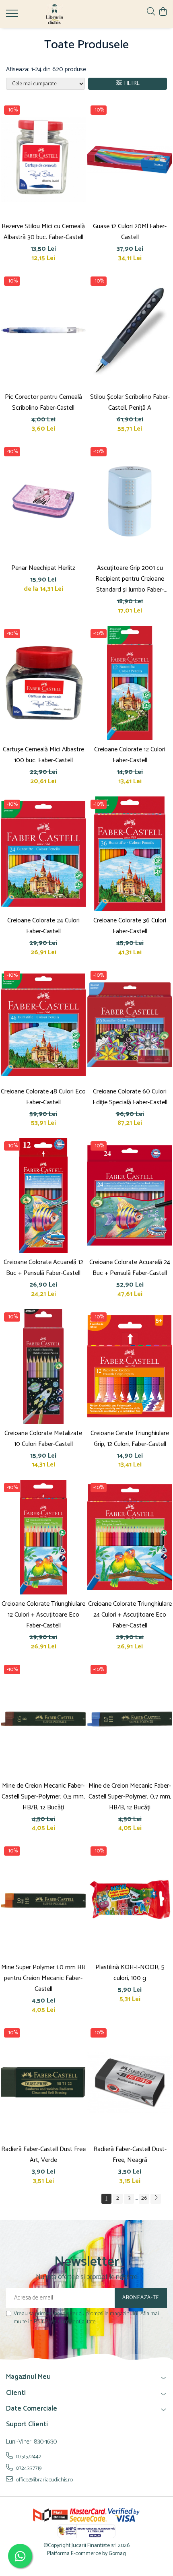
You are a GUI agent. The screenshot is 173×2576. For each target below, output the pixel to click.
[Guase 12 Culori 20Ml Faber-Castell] (130, 160)
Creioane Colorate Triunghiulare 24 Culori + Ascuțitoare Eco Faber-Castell (130, 1615)
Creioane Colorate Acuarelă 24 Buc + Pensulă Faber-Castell (130, 1268)
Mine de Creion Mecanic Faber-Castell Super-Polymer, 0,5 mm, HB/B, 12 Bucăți (43, 1797)
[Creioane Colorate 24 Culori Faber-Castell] (43, 854)
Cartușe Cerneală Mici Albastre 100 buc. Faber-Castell (43, 755)
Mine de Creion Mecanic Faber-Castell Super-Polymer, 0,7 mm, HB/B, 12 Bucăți (130, 1797)
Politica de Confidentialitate (65, 2322)
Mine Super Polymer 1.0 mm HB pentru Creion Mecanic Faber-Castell (43, 1978)
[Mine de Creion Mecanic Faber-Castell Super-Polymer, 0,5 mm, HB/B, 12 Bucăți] (43, 1719)
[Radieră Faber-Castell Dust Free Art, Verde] (43, 2082)
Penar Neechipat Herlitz (43, 568)
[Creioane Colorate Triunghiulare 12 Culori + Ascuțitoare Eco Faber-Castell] (43, 1537)
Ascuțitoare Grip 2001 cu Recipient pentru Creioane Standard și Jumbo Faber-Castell (130, 579)
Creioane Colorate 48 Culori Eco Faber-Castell (43, 1097)
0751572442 (28, 2456)
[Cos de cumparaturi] (163, 12)
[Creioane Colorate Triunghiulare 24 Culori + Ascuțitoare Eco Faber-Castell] (130, 1537)
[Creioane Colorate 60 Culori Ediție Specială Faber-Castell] (130, 1025)
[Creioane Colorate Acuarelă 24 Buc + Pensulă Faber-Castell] (130, 1195)
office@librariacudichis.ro (44, 2480)
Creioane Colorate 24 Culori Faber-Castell (43, 926)
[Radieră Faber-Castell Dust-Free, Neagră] (130, 2082)
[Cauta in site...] (151, 12)
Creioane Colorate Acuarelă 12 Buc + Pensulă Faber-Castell (43, 1268)
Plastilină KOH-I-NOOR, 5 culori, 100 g (130, 1973)
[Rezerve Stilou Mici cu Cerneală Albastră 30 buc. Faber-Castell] (43, 160)
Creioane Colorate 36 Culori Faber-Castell (130, 926)
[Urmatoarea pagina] (156, 2199)
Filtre (131, 84)
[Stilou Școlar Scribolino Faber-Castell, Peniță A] (130, 331)
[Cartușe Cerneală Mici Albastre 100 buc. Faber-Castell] (43, 683)
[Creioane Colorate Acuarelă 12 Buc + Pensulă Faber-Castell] (43, 1195)
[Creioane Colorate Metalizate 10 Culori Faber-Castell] (43, 1366)
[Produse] (13, 16)
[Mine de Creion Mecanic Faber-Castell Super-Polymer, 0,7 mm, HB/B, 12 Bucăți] (130, 1719)
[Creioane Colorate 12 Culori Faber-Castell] (130, 683)
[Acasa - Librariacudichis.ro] (54, 14)
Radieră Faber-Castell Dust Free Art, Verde (43, 2155)
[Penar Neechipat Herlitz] (43, 501)
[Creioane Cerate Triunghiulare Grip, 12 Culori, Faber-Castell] (130, 1366)
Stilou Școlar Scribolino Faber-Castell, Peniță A (130, 402)
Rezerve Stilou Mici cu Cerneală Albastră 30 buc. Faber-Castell (43, 232)
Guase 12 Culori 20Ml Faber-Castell (130, 232)
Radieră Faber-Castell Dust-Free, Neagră (130, 2155)
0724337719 (28, 2468)
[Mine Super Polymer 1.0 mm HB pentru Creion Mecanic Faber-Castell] (43, 1901)
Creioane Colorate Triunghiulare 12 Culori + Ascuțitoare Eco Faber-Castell (43, 1615)
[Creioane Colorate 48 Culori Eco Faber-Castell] (43, 1025)
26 (144, 2198)
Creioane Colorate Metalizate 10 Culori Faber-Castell (43, 1439)
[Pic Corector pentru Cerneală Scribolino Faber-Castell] (43, 331)
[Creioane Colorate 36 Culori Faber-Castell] (130, 854)
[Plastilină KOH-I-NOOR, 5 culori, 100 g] (130, 1901)
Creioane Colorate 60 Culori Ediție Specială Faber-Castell (130, 1097)
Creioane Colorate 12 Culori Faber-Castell (130, 755)
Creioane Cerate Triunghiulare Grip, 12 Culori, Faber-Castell (130, 1439)
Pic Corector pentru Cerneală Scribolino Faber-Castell (43, 402)
